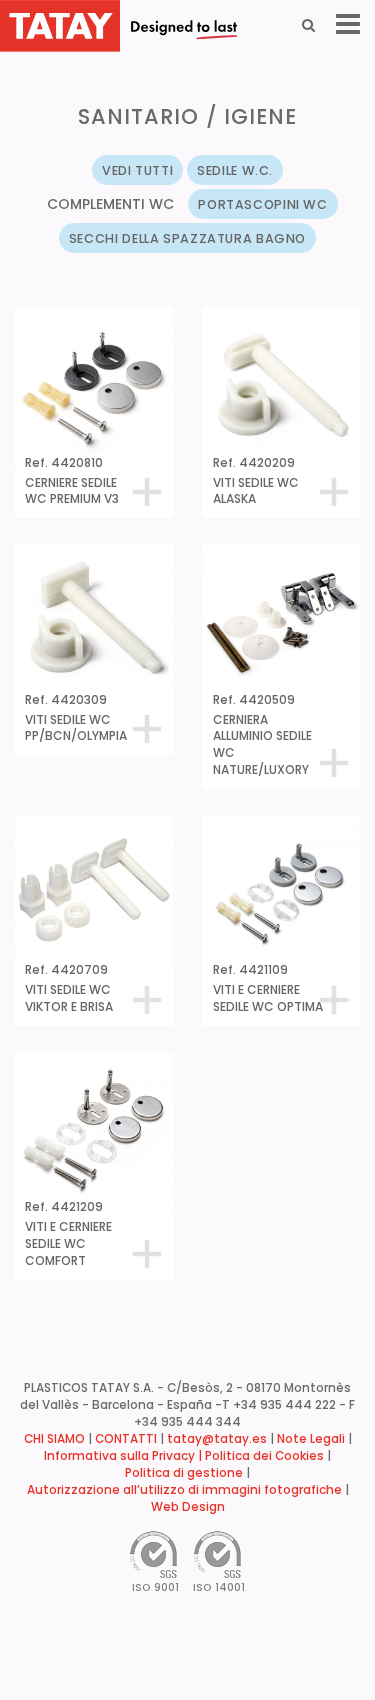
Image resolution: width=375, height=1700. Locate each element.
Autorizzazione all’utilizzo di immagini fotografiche (184, 1490)
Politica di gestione (184, 1473)
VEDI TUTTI (137, 170)
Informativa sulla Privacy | (124, 1456)
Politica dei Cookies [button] (264, 1456)
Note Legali (311, 1439)
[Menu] (348, 24)
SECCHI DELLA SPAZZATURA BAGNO (187, 238)
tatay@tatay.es (217, 1439)
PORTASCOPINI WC (262, 204)
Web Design (188, 1507)
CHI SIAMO (54, 1439)
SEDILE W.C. (235, 170)
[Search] (308, 25)
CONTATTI (126, 1439)
